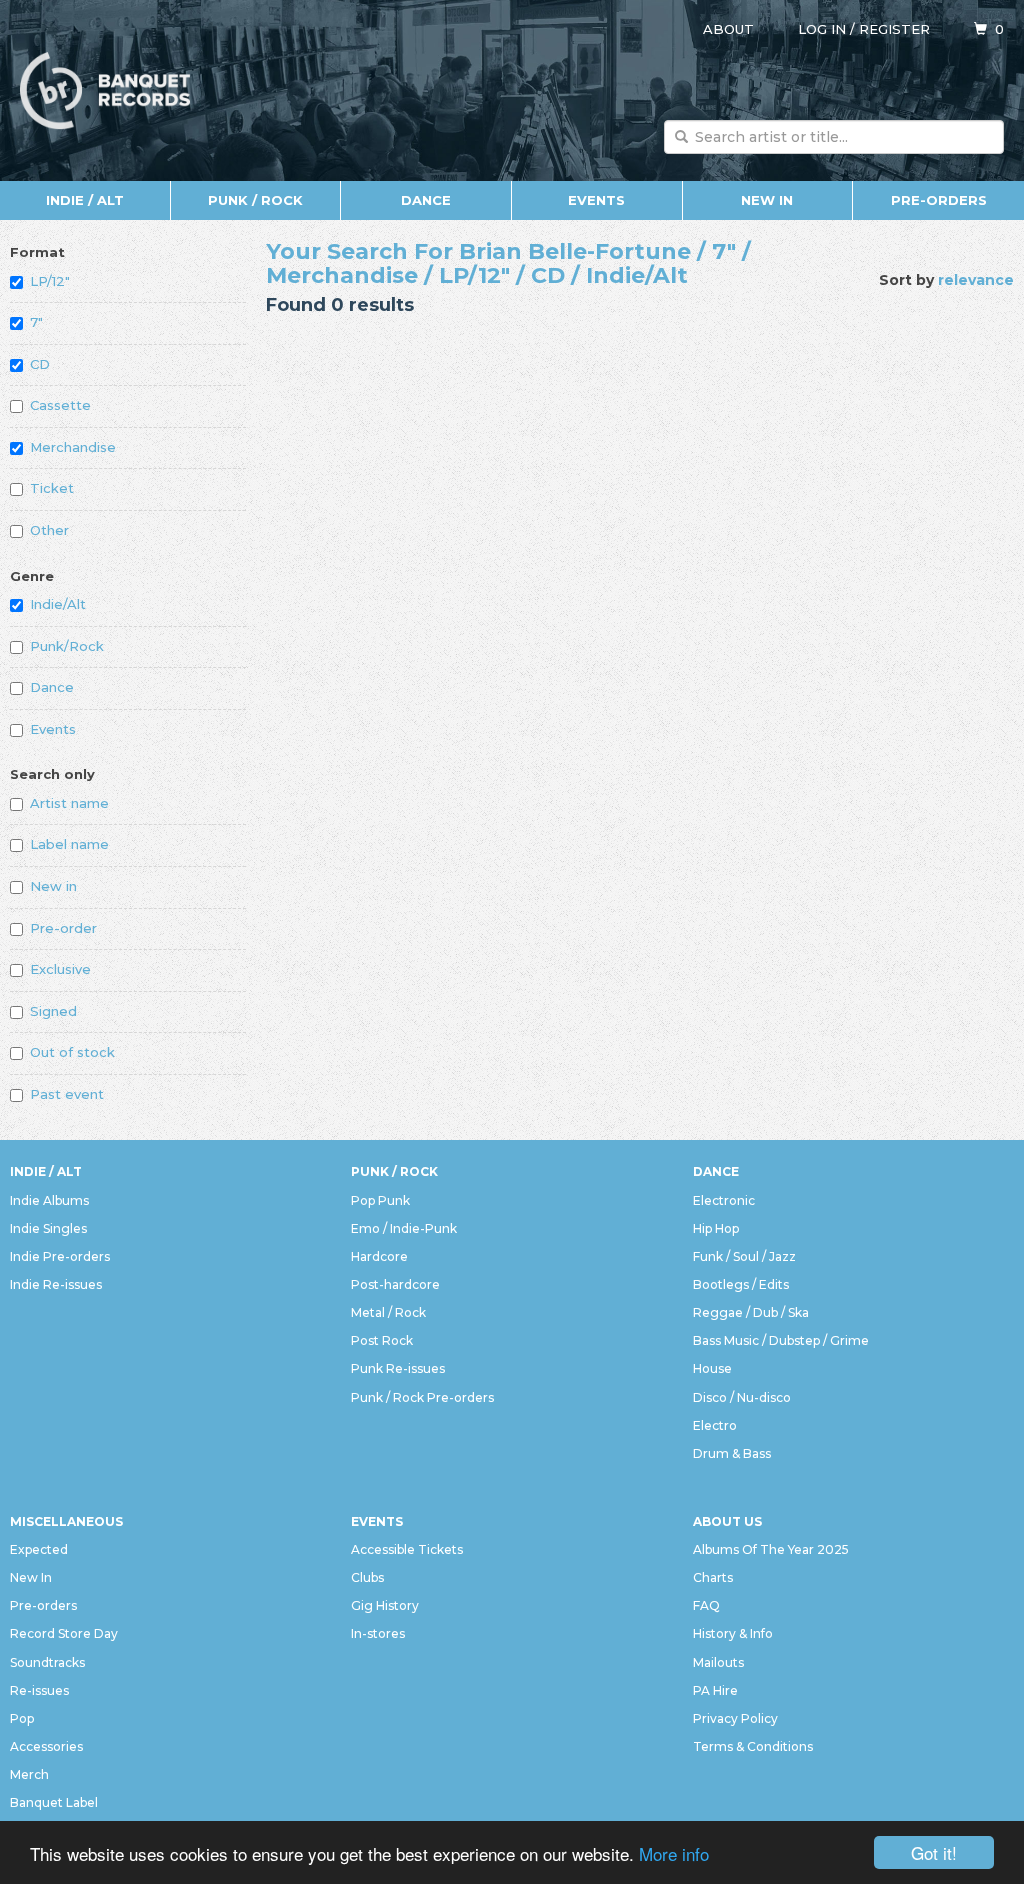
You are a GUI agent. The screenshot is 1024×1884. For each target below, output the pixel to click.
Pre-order (63, 928)
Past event (67, 1094)
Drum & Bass (732, 1453)
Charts (713, 1577)
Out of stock (72, 1052)
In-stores (378, 1633)
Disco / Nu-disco (742, 1397)
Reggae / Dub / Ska (751, 1312)
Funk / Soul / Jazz (744, 1256)
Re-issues (39, 1690)
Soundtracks (47, 1662)
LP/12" (50, 281)
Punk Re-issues (398, 1368)
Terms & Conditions (753, 1746)
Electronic (724, 1200)
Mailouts (718, 1662)
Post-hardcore (395, 1284)
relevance (976, 280)
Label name (69, 844)
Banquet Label (54, 1802)
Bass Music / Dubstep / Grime (781, 1340)
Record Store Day (64, 1633)
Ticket (52, 488)
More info (674, 1853)
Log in (822, 29)
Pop (22, 1718)
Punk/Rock (67, 646)
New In (767, 200)
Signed (53, 1011)
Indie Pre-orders (60, 1256)
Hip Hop (716, 1228)
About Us (727, 1521)
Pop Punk (380, 1200)
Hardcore (379, 1256)
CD (40, 364)
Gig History (385, 1605)
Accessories (46, 1746)
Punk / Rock (255, 200)
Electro (715, 1425)
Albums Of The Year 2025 (771, 1549)
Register (894, 29)
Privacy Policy (735, 1718)
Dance (426, 200)
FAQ (706, 1605)
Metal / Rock (388, 1312)
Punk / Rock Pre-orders (422, 1397)
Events (596, 200)
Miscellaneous (66, 1521)
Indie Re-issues (56, 1284)
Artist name (69, 803)
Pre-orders (939, 200)
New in (53, 886)
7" (36, 322)
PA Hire (715, 1690)
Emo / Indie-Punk (404, 1228)
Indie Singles (48, 1228)
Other (49, 530)
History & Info (733, 1633)
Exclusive (60, 969)
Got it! (934, 1852)
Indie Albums (49, 1200)
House (712, 1368)
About (728, 29)
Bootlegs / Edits (741, 1284)
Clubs (367, 1577)
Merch (29, 1774)
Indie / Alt (85, 200)
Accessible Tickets (407, 1549)
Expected (39, 1549)
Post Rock (382, 1340)
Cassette (60, 405)
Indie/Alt (58, 604)
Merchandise (73, 447)
